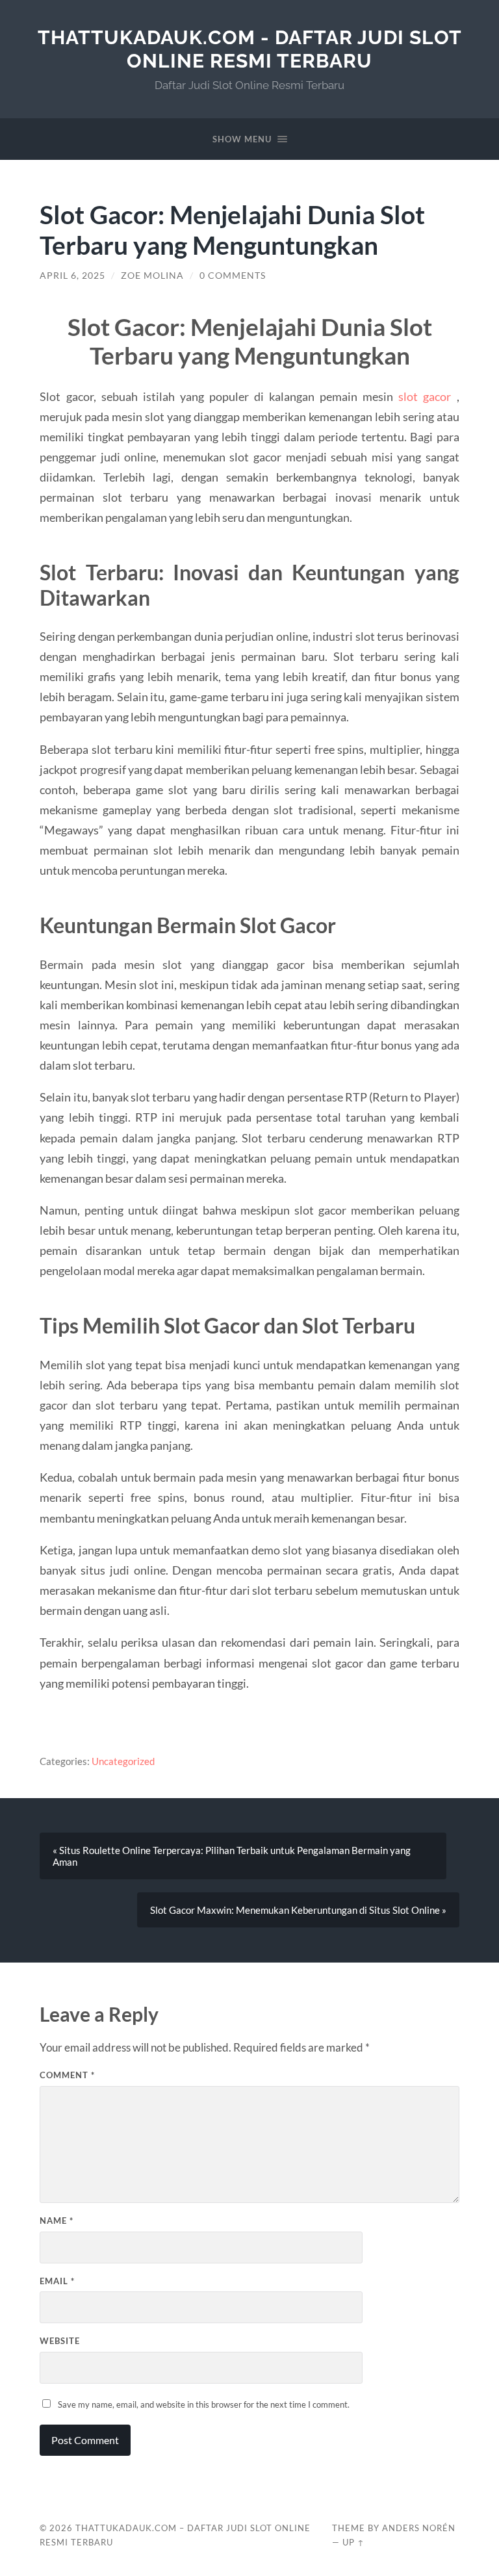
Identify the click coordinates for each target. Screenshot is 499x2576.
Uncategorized (123, 1761)
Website (60, 2341)
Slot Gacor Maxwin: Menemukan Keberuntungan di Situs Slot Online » (298, 1910)
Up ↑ (353, 2542)
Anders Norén (419, 2528)
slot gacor (425, 396)
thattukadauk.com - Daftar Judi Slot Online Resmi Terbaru (250, 49)
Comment (67, 2075)
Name (57, 2221)
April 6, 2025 (72, 276)
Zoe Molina (152, 276)
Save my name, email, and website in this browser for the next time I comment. (204, 2404)
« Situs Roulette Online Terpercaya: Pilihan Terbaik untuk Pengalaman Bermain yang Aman (232, 1856)
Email (57, 2281)
